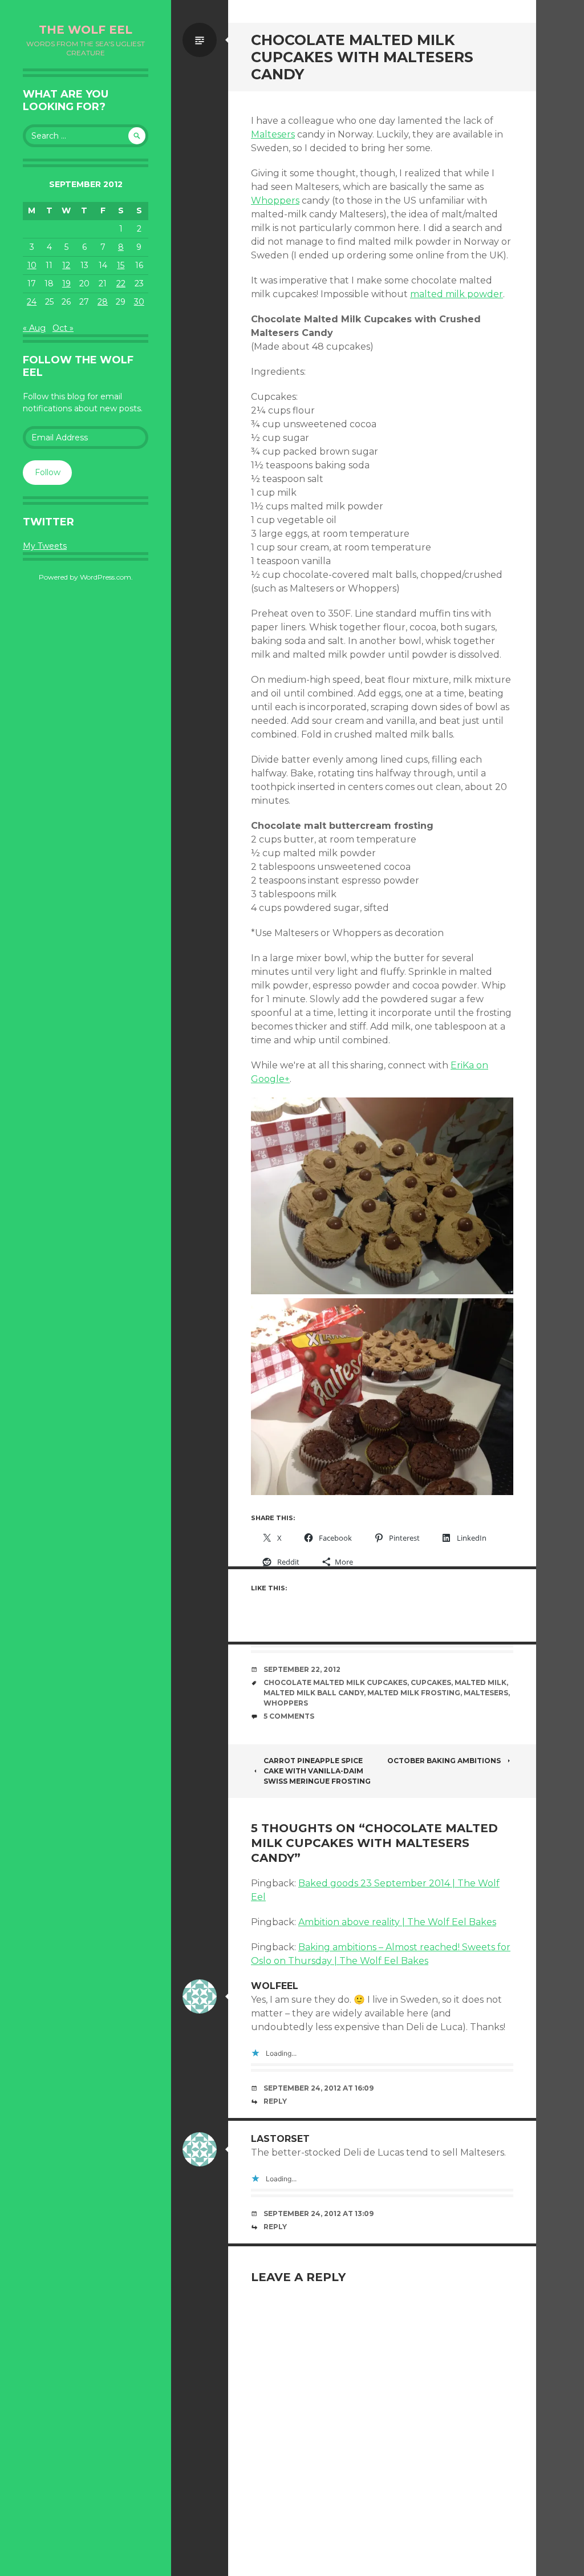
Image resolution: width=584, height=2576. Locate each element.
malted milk (480, 1682)
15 (121, 265)
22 (121, 283)
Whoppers (275, 201)
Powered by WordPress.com (85, 577)
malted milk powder (457, 294)
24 (32, 302)
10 (32, 265)
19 (66, 283)
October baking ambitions (444, 1761)
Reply (275, 2101)
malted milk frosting (414, 1693)
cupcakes (431, 1682)
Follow (48, 472)
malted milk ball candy (314, 1693)
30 (139, 302)
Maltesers (273, 134)
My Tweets (45, 546)
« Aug (34, 328)
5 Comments (289, 1716)
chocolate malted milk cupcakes (335, 1682)
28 (103, 302)
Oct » (63, 328)
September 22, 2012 (302, 1669)
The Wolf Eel (86, 30)
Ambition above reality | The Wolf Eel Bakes (397, 1922)
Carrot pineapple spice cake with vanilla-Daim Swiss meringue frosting (317, 1771)
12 (66, 265)
